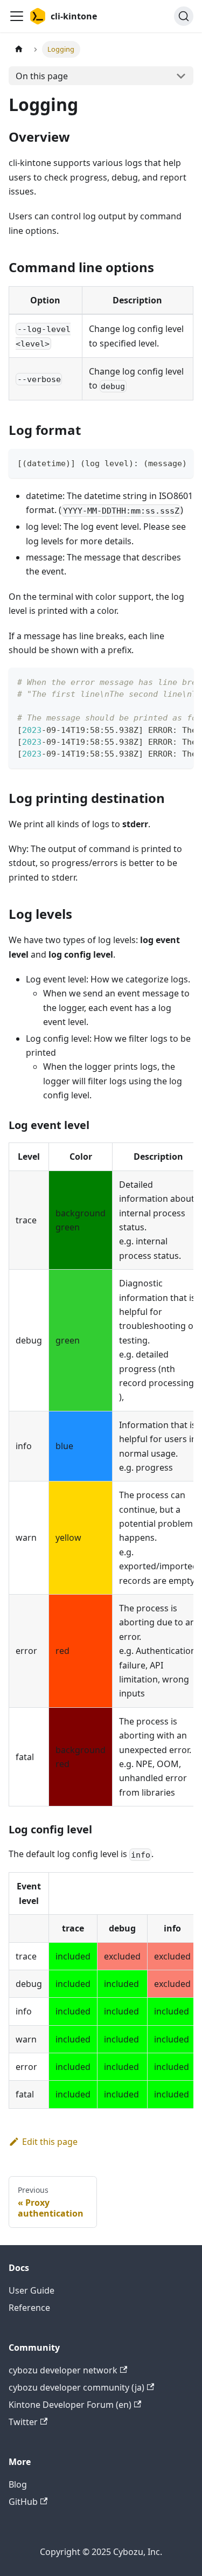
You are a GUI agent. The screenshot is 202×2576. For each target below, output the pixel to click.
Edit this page (50, 2142)
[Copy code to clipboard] (180, 462)
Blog (18, 2484)
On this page (42, 76)
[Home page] (19, 49)
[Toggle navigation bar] (17, 16)
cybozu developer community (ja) (76, 2387)
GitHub (23, 2502)
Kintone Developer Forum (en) (70, 2405)
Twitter (23, 2422)
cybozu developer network (63, 2370)
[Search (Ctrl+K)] (184, 16)
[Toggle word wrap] (161, 462)
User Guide (32, 2290)
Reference (29, 2308)
